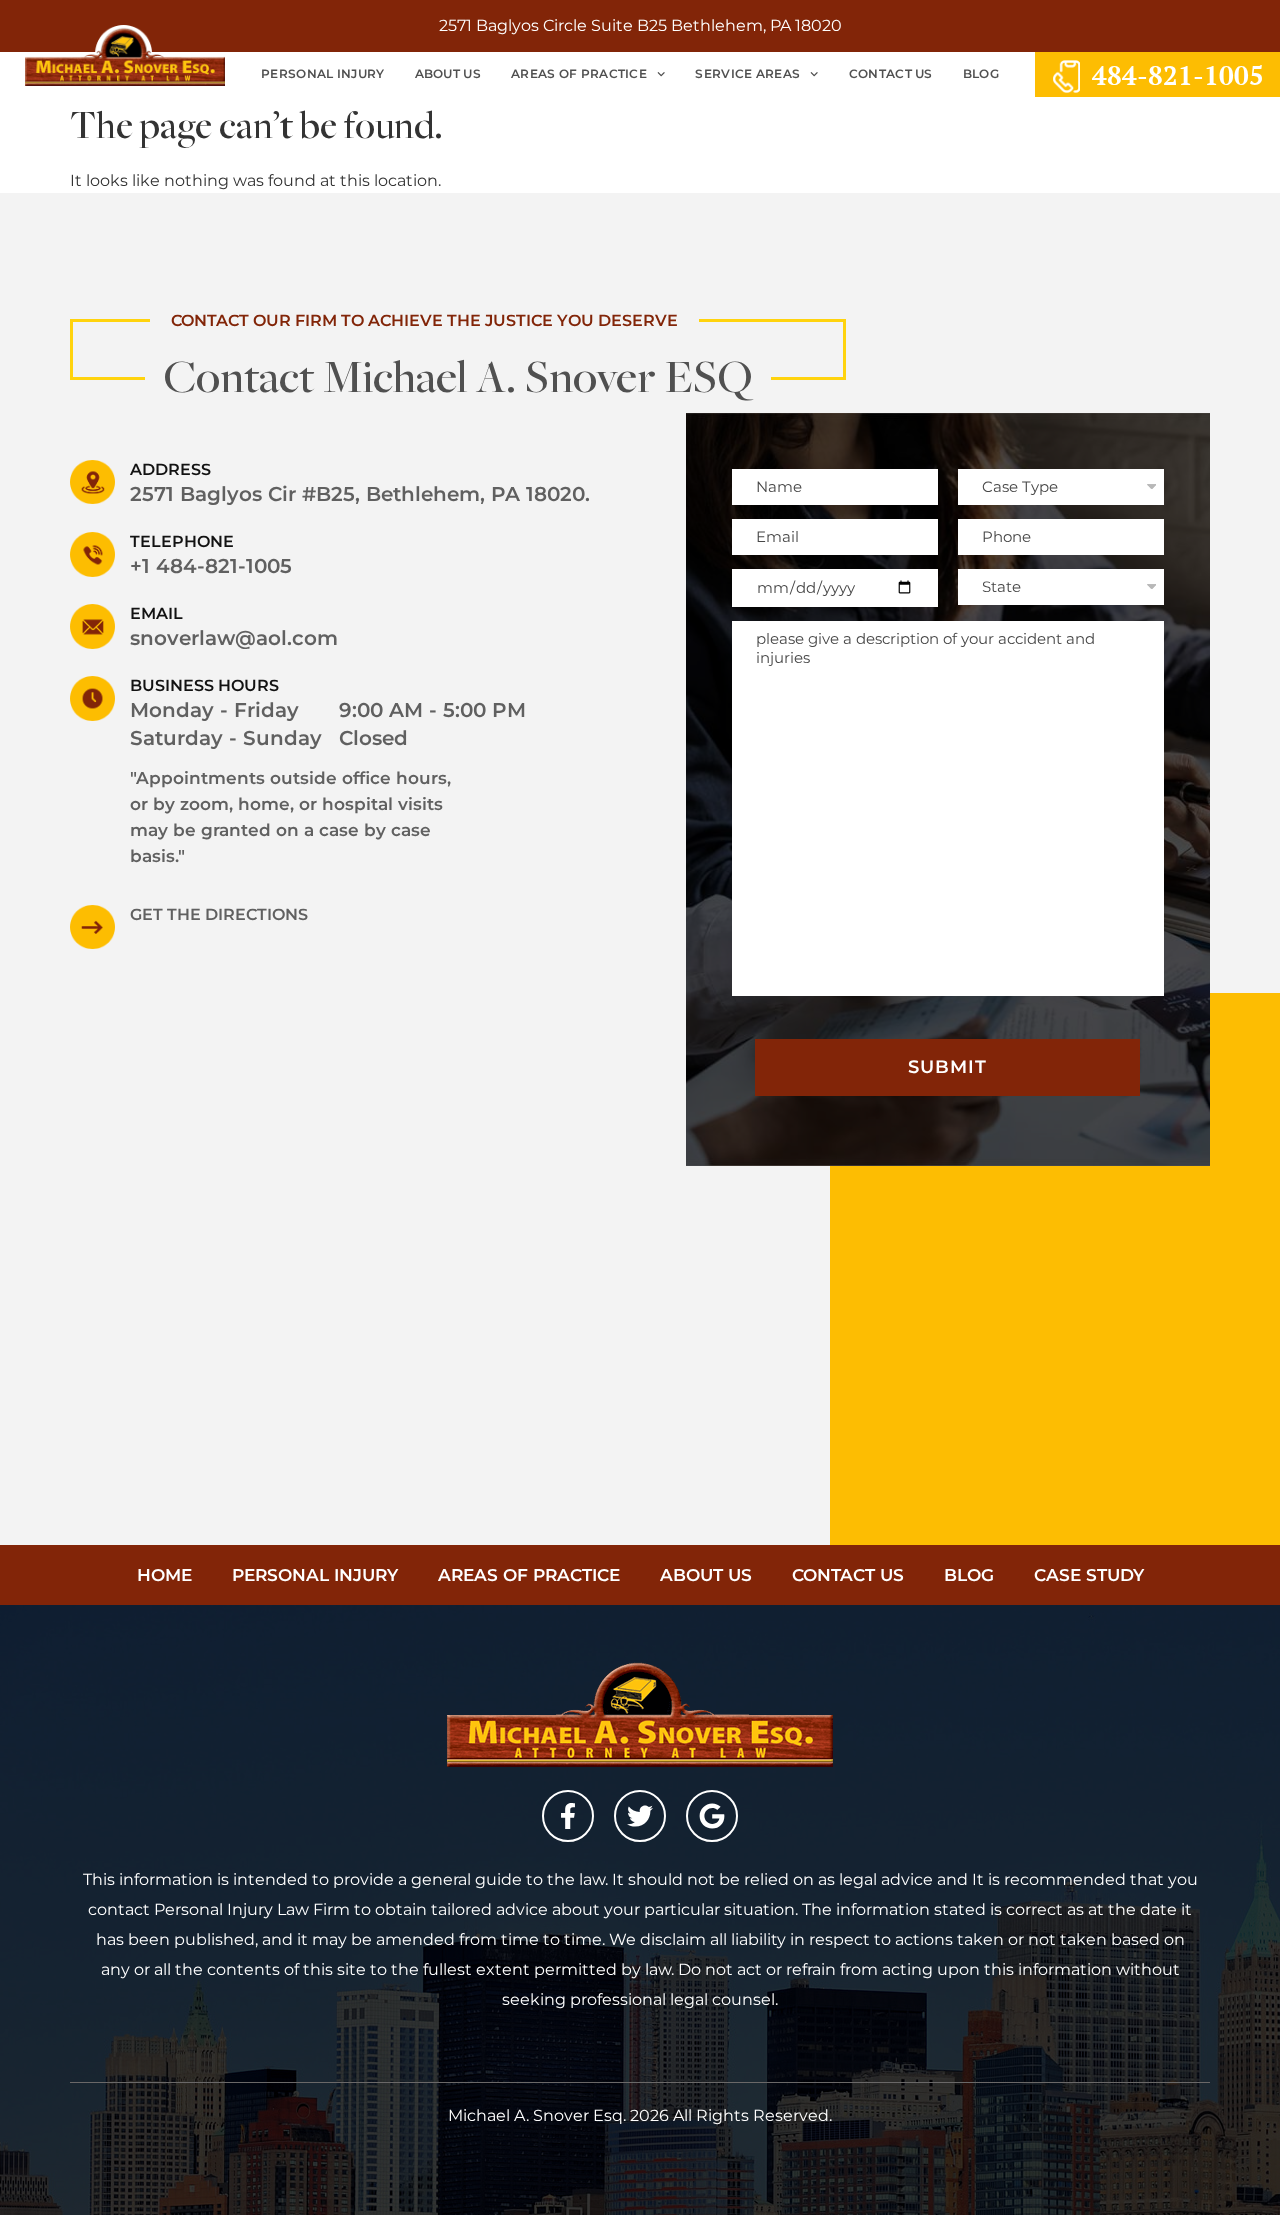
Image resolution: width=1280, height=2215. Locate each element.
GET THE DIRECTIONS (219, 914)
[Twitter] (640, 1816)
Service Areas (747, 73)
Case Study (1089, 1575)
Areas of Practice (579, 73)
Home (164, 1575)
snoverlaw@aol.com (234, 638)
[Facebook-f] (568, 1816)
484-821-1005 (1178, 75)
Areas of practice (529, 1575)
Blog (981, 73)
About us (448, 73)
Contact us (891, 73)
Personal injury (315, 1575)
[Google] (712, 1816)
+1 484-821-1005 (211, 566)
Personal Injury (323, 73)
